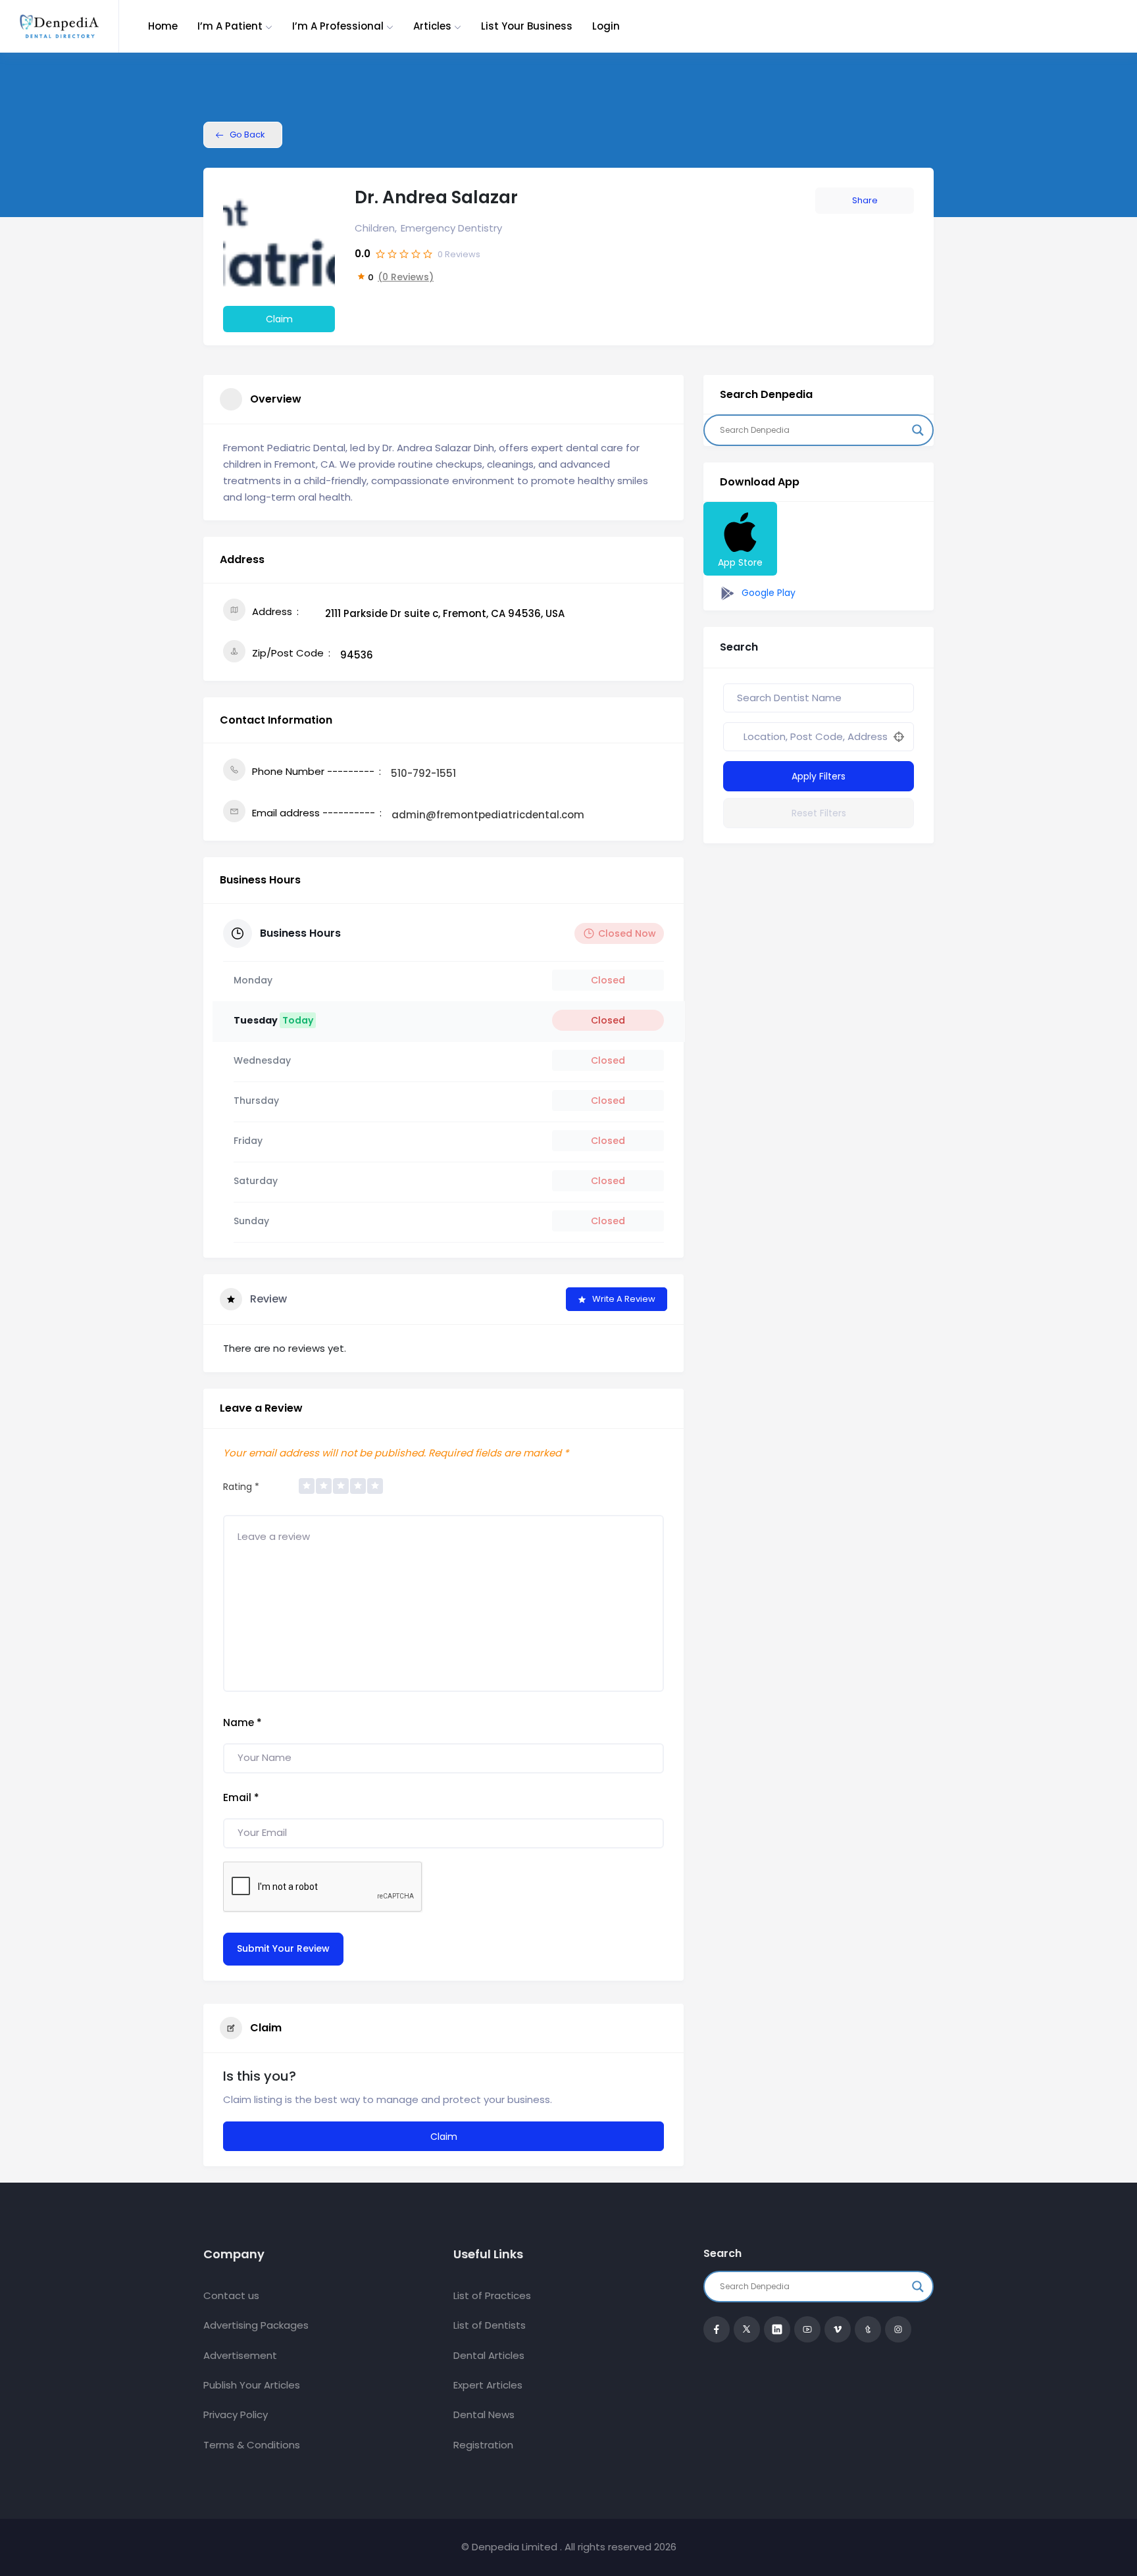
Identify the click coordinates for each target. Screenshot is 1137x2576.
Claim (279, 319)
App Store (740, 562)
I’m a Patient (230, 26)
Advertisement (240, 2355)
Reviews (459, 254)
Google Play (767, 593)
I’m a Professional (338, 26)
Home (163, 26)
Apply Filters (819, 776)
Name (242, 1722)
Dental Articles (489, 2355)
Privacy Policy (236, 2415)
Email (241, 1797)
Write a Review (624, 1299)
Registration (483, 2445)
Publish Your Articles (252, 2385)
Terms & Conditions (252, 2445)
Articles (432, 26)
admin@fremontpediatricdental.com (488, 815)
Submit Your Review (283, 1948)
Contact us (231, 2295)
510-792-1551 (423, 773)
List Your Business (527, 26)
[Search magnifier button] (918, 430)
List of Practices (492, 2295)
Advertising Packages (256, 2325)
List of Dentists (490, 2325)
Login (606, 26)
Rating (241, 1487)
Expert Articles (488, 2385)
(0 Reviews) (406, 277)
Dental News (484, 2415)
